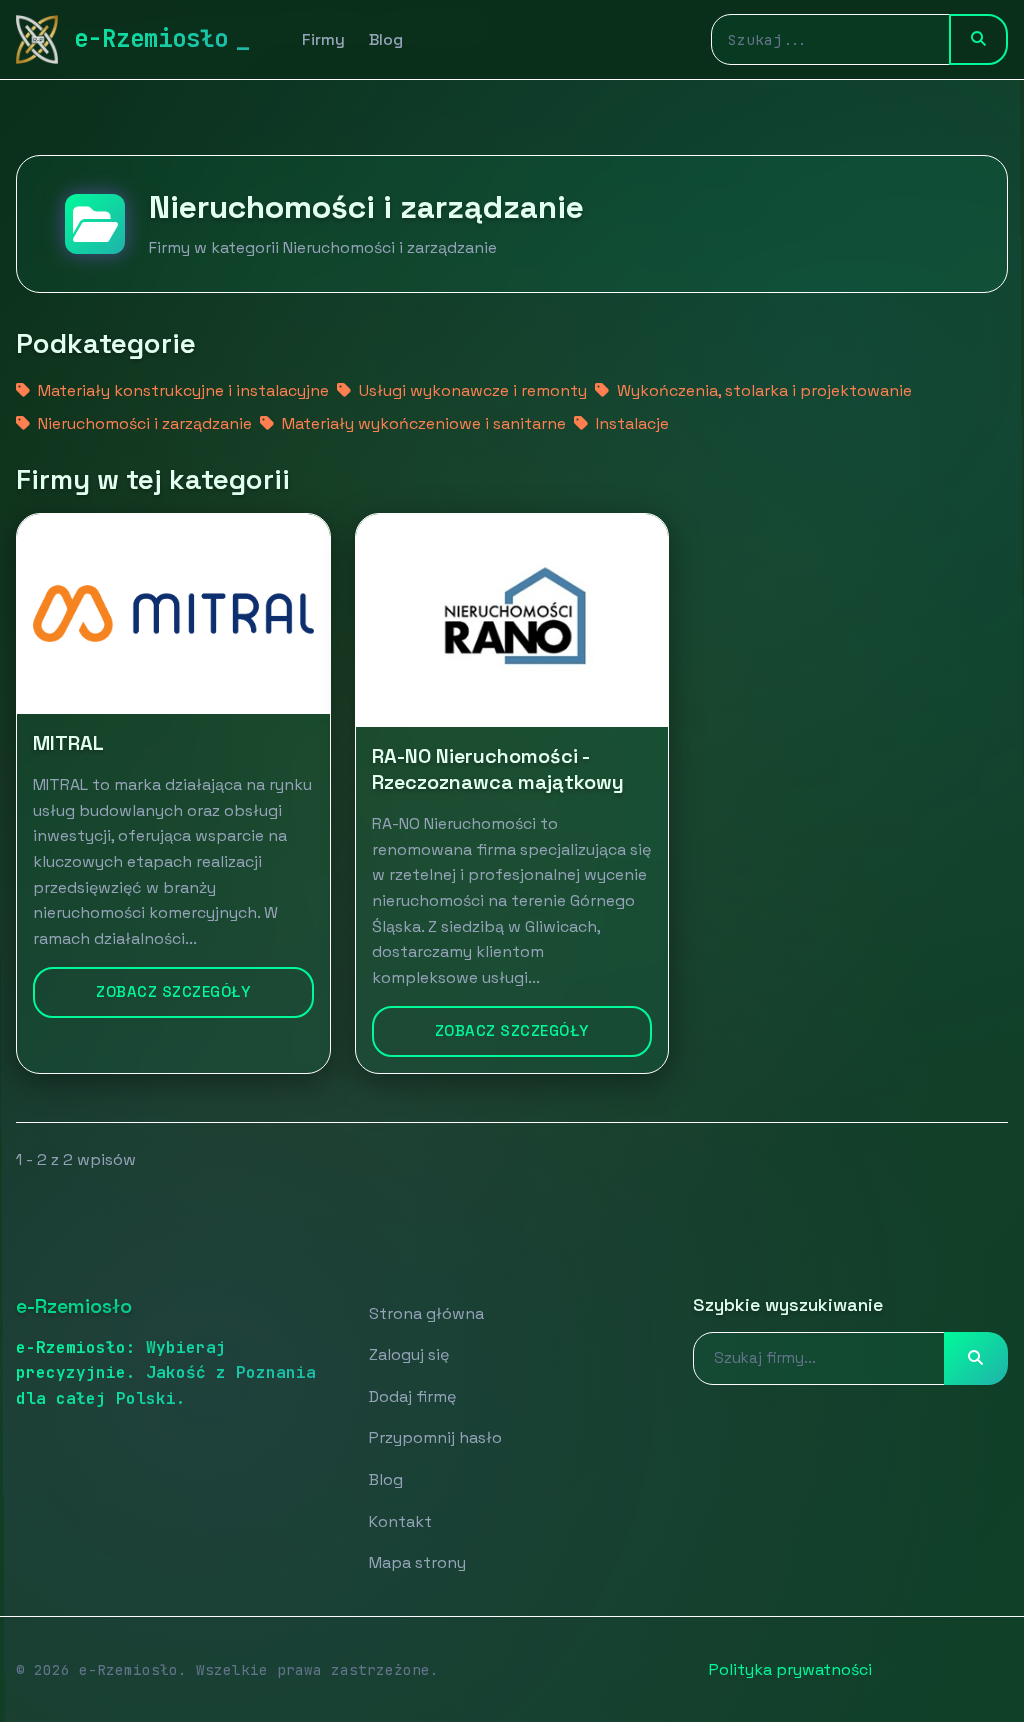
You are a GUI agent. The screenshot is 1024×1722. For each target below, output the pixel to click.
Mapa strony (417, 1562)
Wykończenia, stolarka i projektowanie (762, 390)
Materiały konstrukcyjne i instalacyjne (181, 390)
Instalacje (630, 423)
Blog (386, 39)
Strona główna (426, 1313)
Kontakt (400, 1521)
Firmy (323, 39)
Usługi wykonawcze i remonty (471, 390)
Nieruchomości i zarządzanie (143, 423)
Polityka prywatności (790, 1669)
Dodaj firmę (412, 1396)
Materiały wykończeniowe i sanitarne (422, 423)
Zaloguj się (409, 1354)
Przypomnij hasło (435, 1437)
